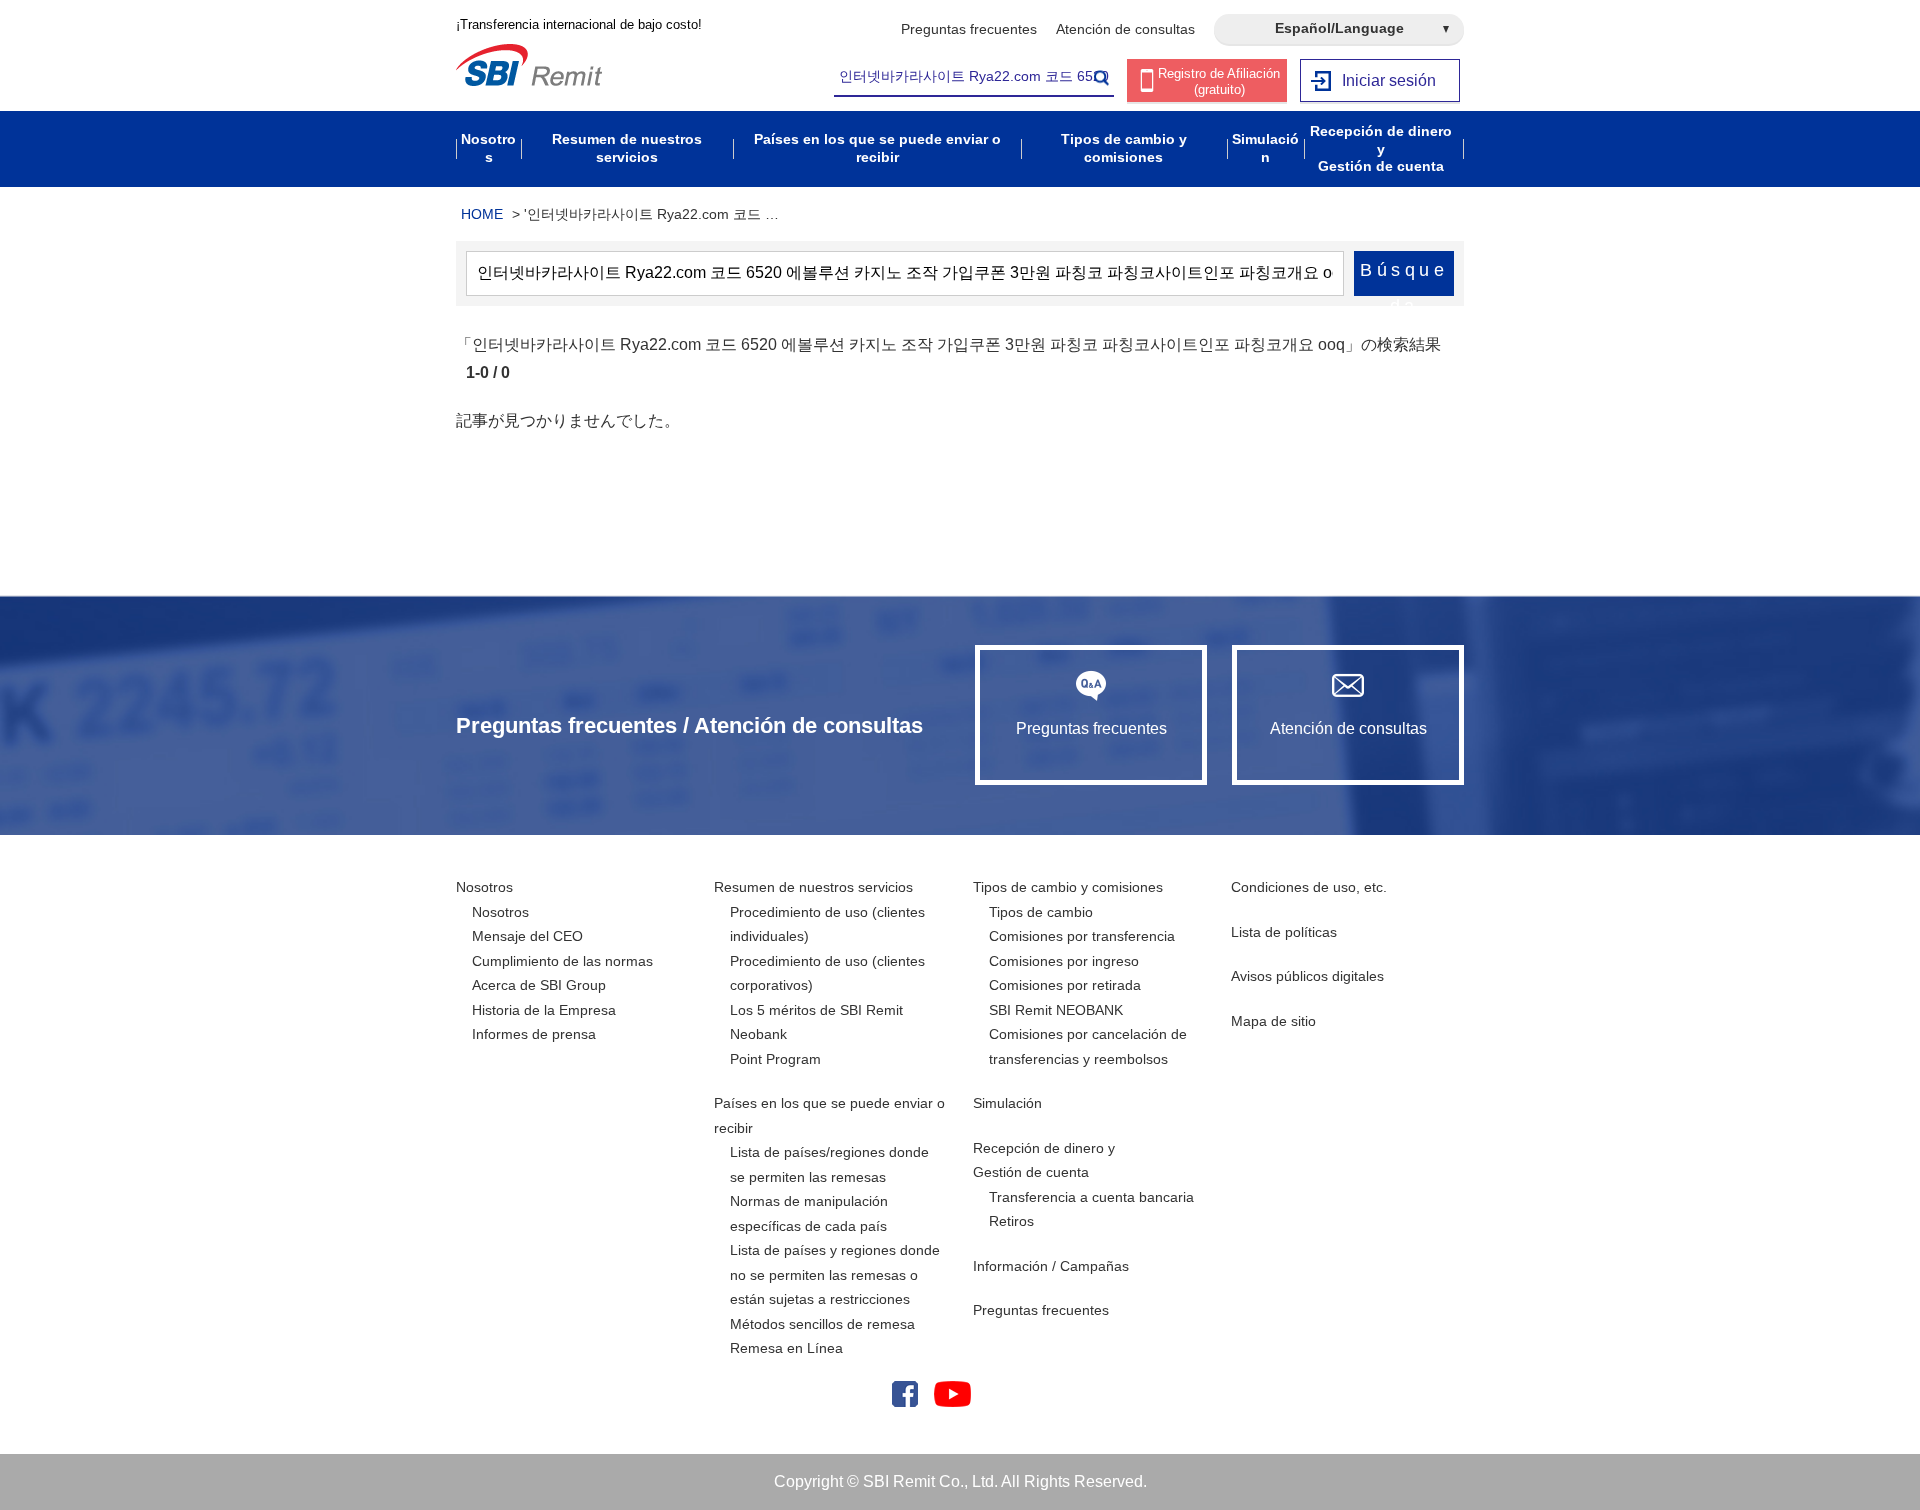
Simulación (1007, 1103)
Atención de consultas (1125, 29)
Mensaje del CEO (527, 936)
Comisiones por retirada (1065, 985)
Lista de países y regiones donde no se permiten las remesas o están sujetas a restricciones (835, 1274)
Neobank (758, 1034)
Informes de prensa (534, 1034)
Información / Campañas (1051, 1266)
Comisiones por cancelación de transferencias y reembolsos (1088, 1046)
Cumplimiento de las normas (562, 961)
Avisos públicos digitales (1307, 976)
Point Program (775, 1059)
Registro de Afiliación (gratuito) (1219, 81)
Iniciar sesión (1389, 80)
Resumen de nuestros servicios (813, 887)
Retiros (1011, 1221)
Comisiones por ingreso (1064, 961)
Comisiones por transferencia (1082, 936)
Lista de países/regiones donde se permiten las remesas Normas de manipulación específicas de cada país (829, 1189)
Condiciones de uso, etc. (1309, 887)
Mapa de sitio (1273, 1021)
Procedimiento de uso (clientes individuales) (827, 924)
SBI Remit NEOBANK (1056, 1010)
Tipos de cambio (1041, 912)
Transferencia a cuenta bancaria (1091, 1197)
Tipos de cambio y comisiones (1068, 887)
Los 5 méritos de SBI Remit (816, 1010)
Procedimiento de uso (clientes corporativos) (827, 973)
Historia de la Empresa (544, 1010)
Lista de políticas (1284, 932)
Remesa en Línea (786, 1348)
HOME (482, 214)
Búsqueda (1404, 278)
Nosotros (484, 887)
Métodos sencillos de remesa (822, 1324)
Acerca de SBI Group (539, 985)
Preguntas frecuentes (969, 29)
